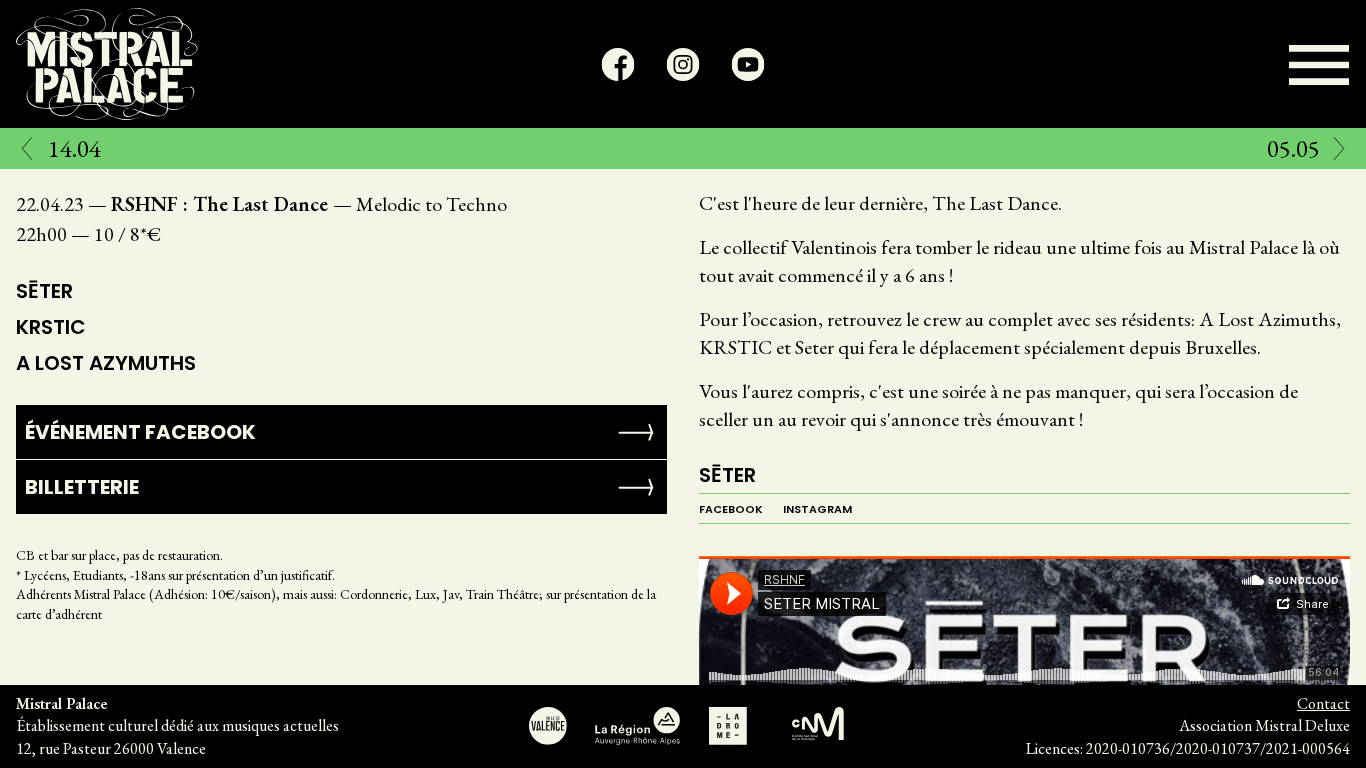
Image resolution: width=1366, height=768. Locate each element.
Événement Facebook (140, 432)
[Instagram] (683, 64)
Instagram (817, 509)
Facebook (731, 509)
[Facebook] (618, 64)
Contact (1323, 703)
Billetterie (82, 487)
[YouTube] (748, 64)
